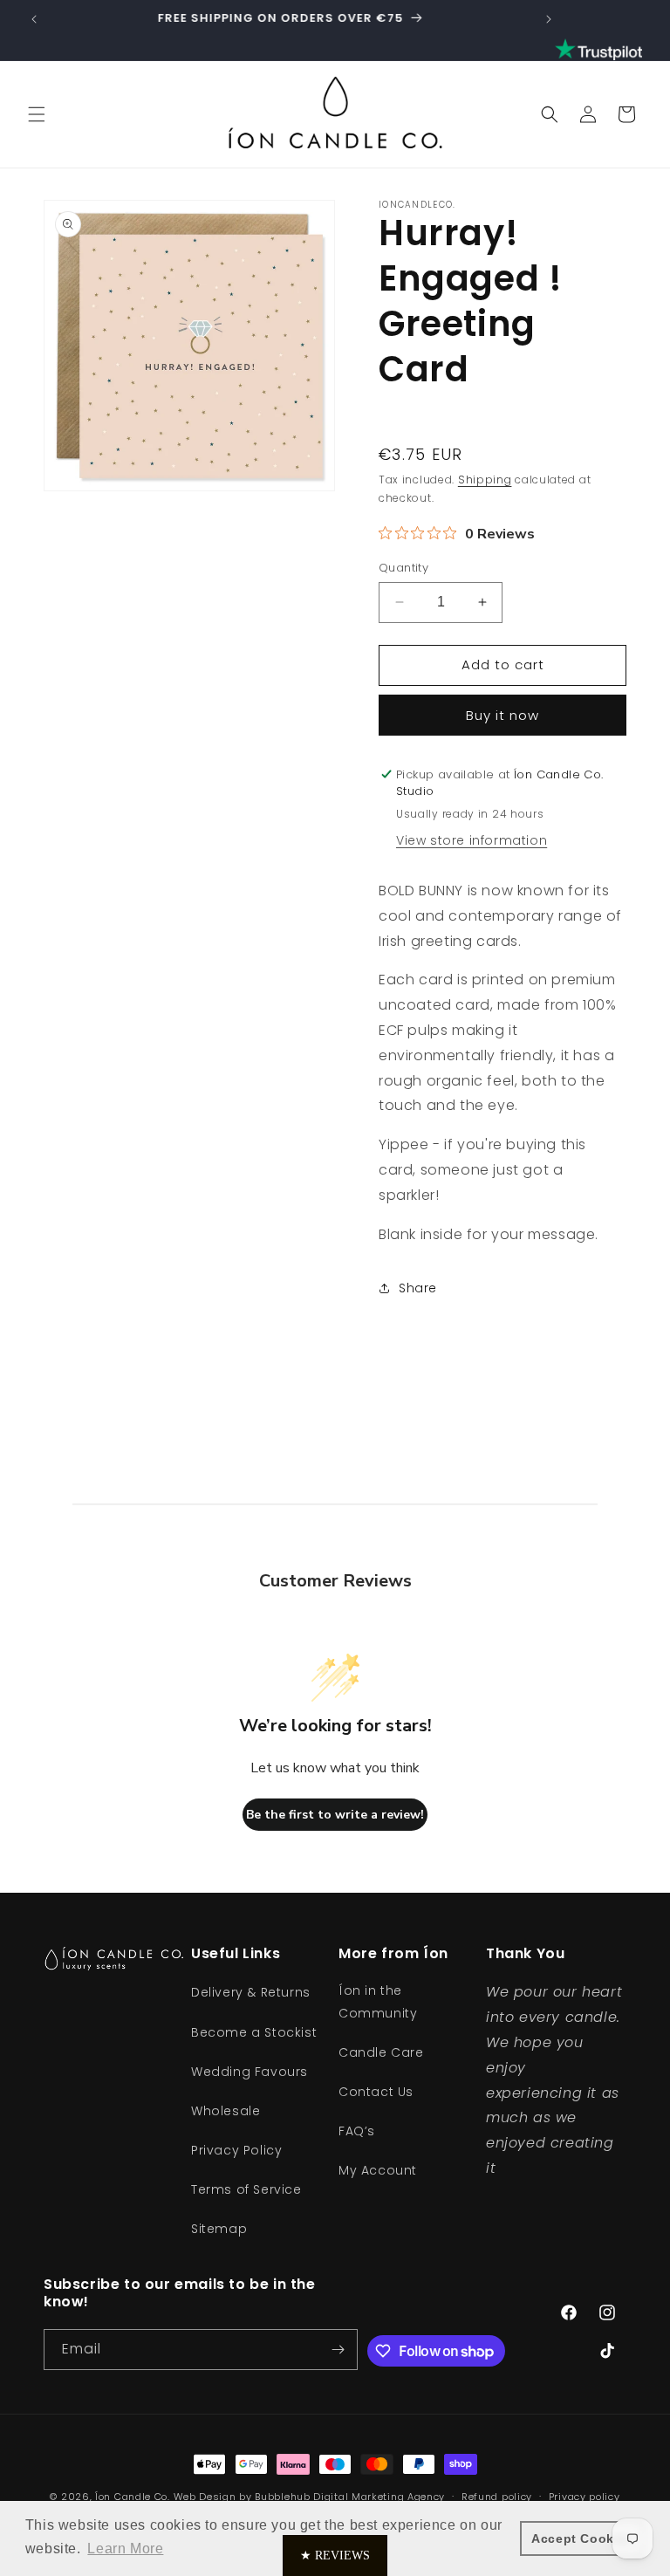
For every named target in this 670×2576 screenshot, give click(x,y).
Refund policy (497, 2497)
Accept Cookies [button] (582, 2538)
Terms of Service (246, 2189)
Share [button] (418, 1288)
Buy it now (502, 715)
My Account (378, 2170)
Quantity (403, 568)
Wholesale (226, 2111)
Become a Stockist (254, 2032)
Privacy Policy (236, 2150)
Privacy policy (585, 2497)
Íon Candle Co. (133, 2497)
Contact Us (376, 2092)
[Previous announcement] (34, 19)
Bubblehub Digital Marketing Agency (350, 2497)
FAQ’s (357, 2131)
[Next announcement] (549, 19)
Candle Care (381, 2052)
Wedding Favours (250, 2072)
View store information (472, 840)
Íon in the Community (378, 2001)
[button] (37, 114)
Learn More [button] (125, 2549)
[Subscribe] (338, 2350)
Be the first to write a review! (335, 1815)
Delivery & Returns (251, 1992)
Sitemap (219, 2229)
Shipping (485, 480)
